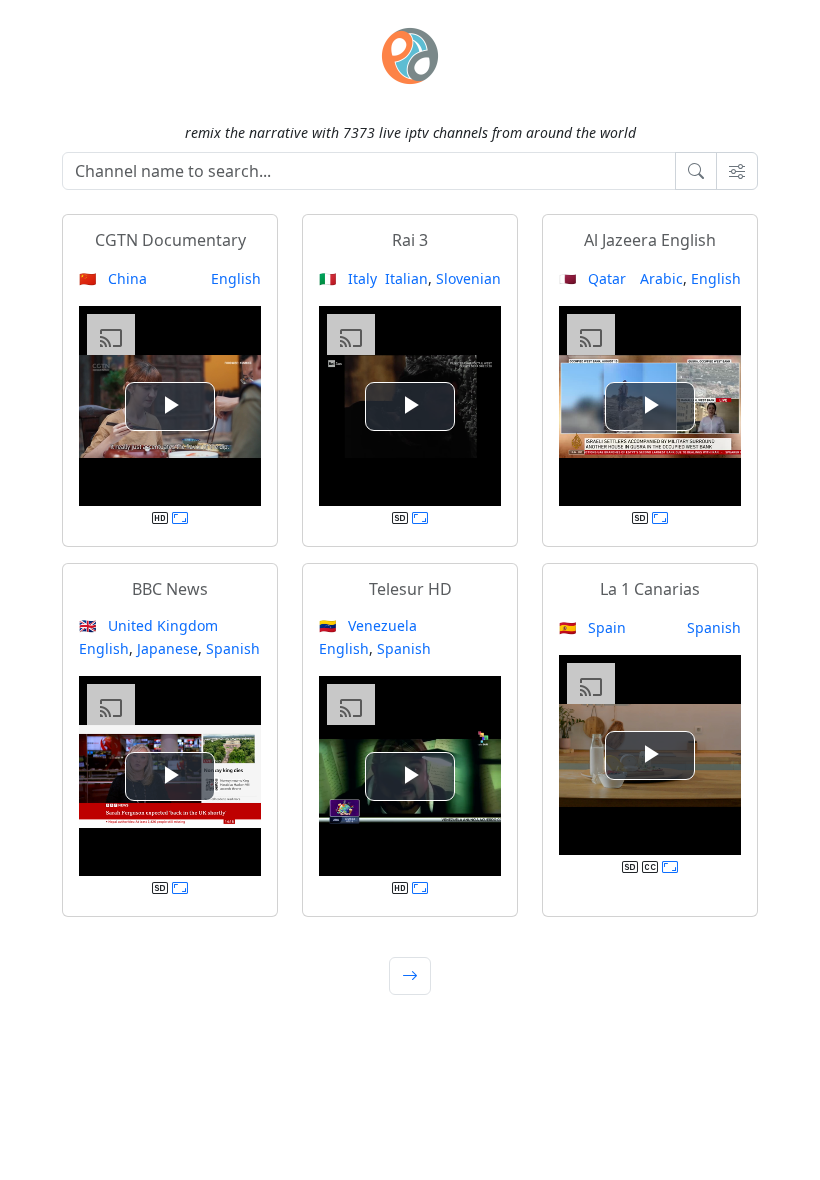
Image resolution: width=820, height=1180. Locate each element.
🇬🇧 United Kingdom (148, 625)
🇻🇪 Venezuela (368, 625)
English (236, 278)
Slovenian (468, 278)
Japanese (167, 648)
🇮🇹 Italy (348, 278)
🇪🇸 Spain (592, 627)
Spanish (233, 648)
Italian (406, 278)
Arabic (661, 278)
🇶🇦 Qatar (592, 278)
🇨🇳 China (113, 278)
